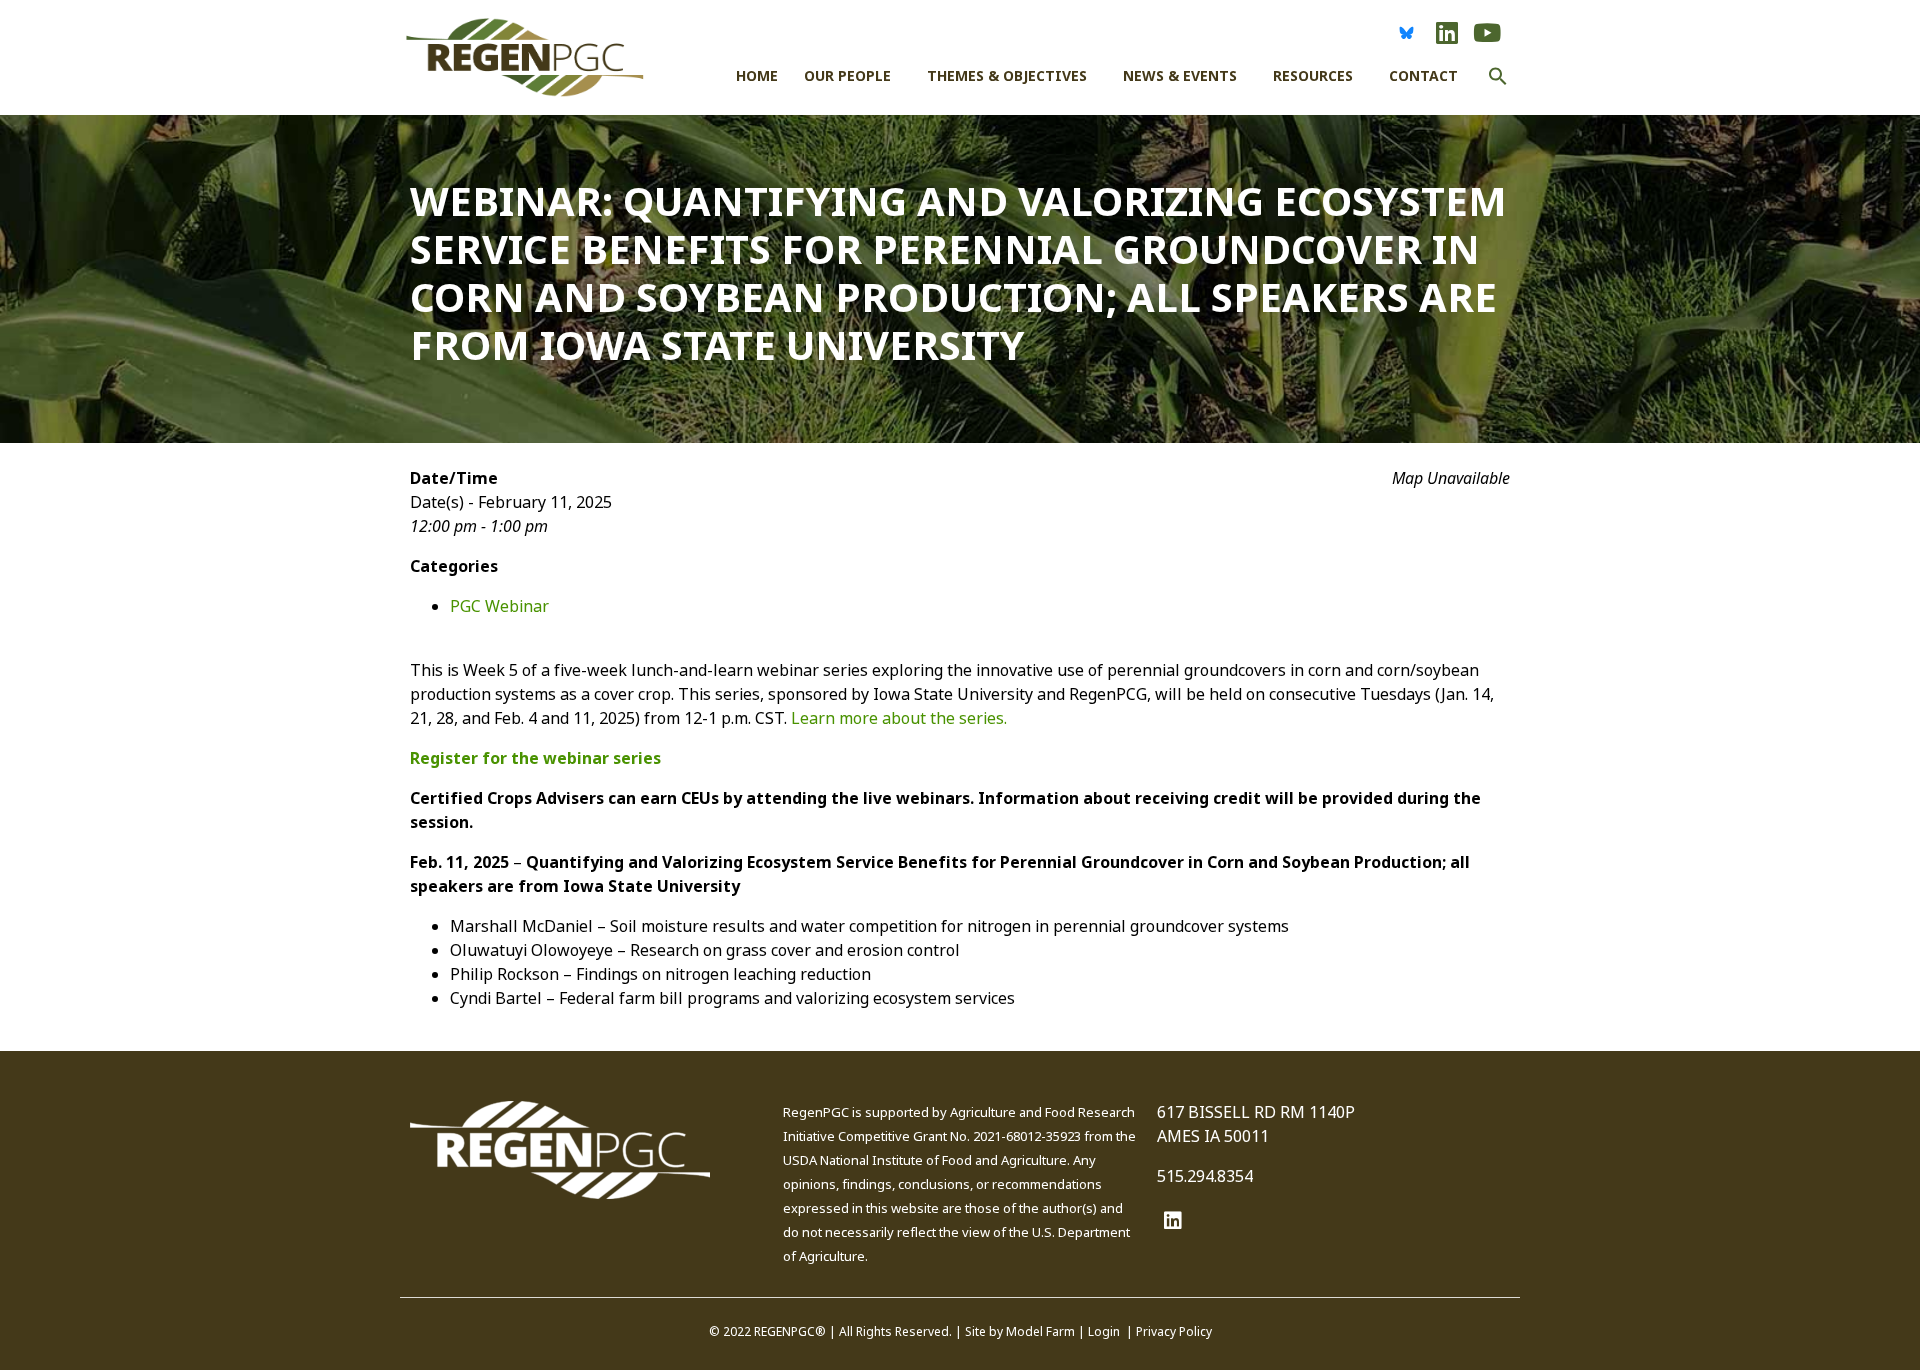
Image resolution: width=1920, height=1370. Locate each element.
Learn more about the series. (899, 718)
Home (757, 76)
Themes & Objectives (1007, 76)
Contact (1423, 76)
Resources (1313, 76)
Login (1104, 1332)
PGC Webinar (499, 606)
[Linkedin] (1446, 32)
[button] (1498, 90)
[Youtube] (1486, 32)
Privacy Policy (1174, 1332)
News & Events (1180, 76)
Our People (847, 76)
